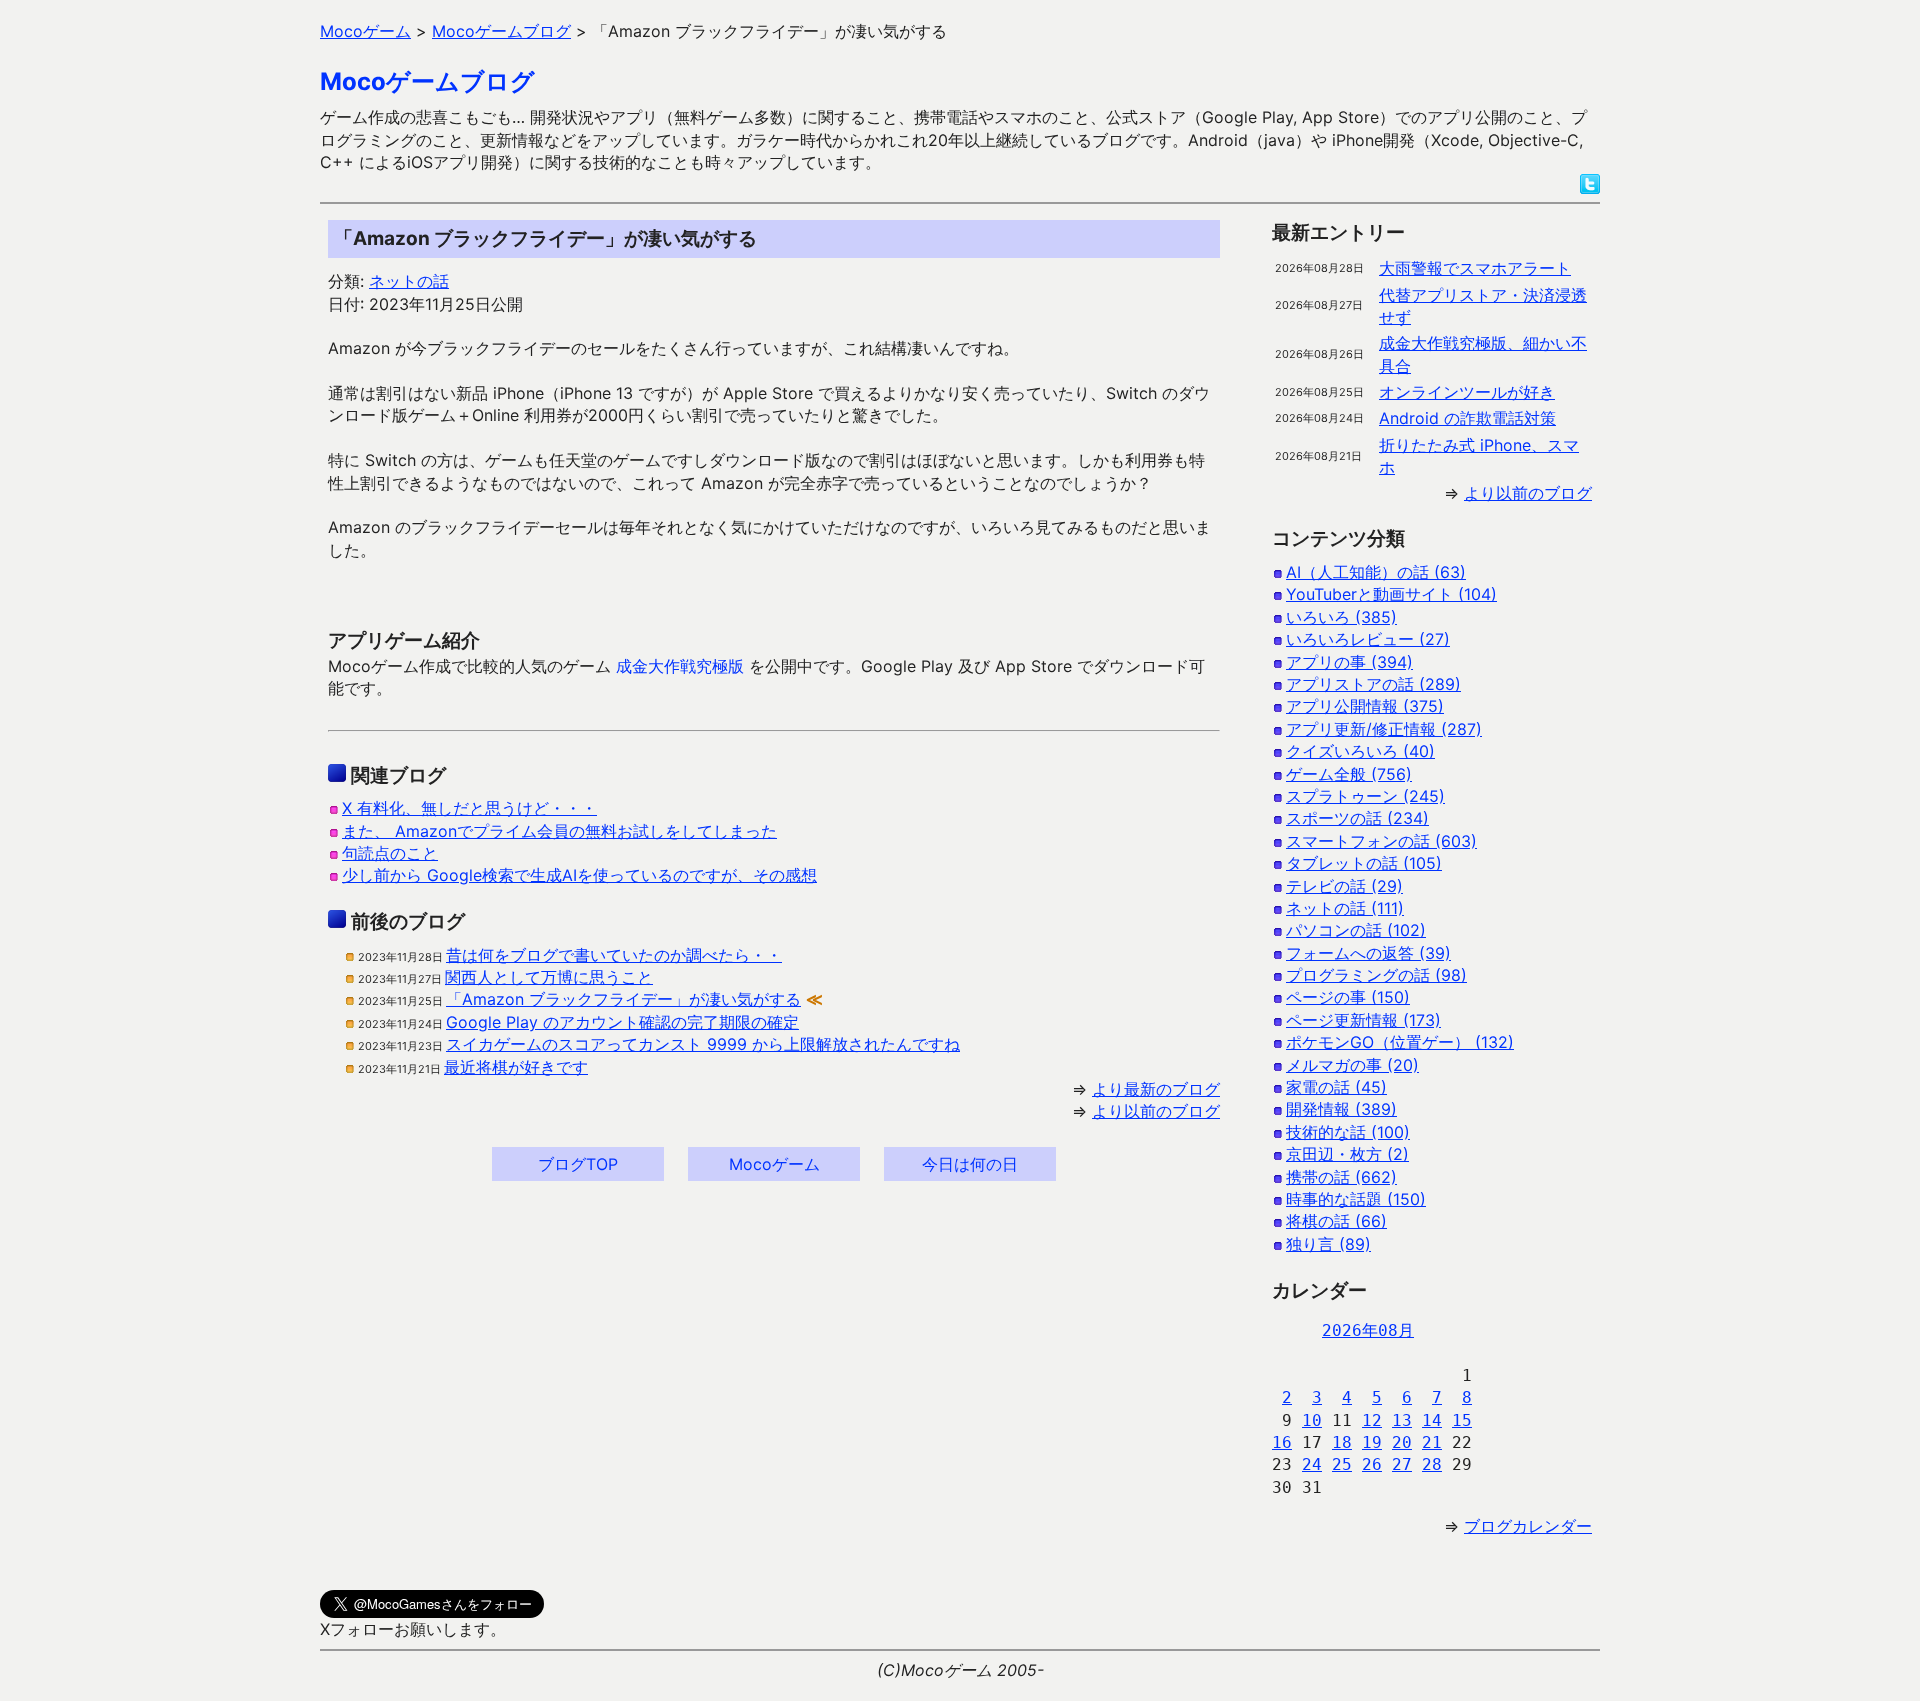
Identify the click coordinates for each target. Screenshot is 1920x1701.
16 (1282, 1442)
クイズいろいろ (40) (1360, 751)
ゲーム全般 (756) (1349, 774)
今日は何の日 (970, 1164)
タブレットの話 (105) (1364, 863)
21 (1432, 1442)
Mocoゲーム (774, 1164)
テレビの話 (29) (1344, 886)
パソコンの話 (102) (1356, 930)
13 (1402, 1420)
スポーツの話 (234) (1357, 818)
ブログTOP (578, 1164)
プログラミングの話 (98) (1376, 975)
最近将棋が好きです (516, 1067)
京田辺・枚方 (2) (1347, 1154)
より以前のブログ (1156, 1111)
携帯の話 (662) (1341, 1177)
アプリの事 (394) (1349, 662)
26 (1372, 1464)
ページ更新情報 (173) (1363, 1020)
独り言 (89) (1328, 1244)
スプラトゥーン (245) (1365, 796)
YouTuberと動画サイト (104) (1391, 594)
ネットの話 (409, 281)
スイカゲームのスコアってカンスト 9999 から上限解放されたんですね (703, 1044)
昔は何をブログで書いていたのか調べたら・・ (614, 955)
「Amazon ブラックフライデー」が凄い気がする (623, 999)
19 (1372, 1442)
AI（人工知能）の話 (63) (1376, 572)
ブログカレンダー (1528, 1526)
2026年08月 (1368, 1330)
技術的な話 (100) (1348, 1132)
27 (1402, 1464)
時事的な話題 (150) (1356, 1199)
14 (1432, 1420)
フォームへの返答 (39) (1368, 953)
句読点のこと (390, 853)
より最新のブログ (1156, 1089)
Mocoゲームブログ (427, 81)
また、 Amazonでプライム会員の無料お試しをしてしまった (559, 831)
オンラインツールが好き (1467, 392)
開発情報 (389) (1341, 1109)
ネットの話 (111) (1345, 908)
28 (1432, 1464)
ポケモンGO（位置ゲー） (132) (1400, 1042)
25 (1342, 1464)
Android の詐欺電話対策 (1467, 418)
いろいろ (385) (1341, 617)
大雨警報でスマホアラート (1475, 268)
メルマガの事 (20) (1352, 1065)
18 (1342, 1442)
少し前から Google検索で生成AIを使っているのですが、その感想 (579, 875)
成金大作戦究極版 (680, 666)
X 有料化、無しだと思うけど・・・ (469, 808)
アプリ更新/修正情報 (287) (1384, 729)
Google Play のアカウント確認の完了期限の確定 (622, 1022)
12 (1372, 1420)
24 (1312, 1464)
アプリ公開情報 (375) (1365, 706)
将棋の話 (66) (1336, 1221)
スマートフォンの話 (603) (1381, 841)
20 (1402, 1442)
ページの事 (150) (1348, 997)
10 (1312, 1420)
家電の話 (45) (1336, 1087)
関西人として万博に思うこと (549, 977)
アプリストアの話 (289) (1373, 684)
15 (1462, 1420)
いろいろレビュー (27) (1368, 639)
